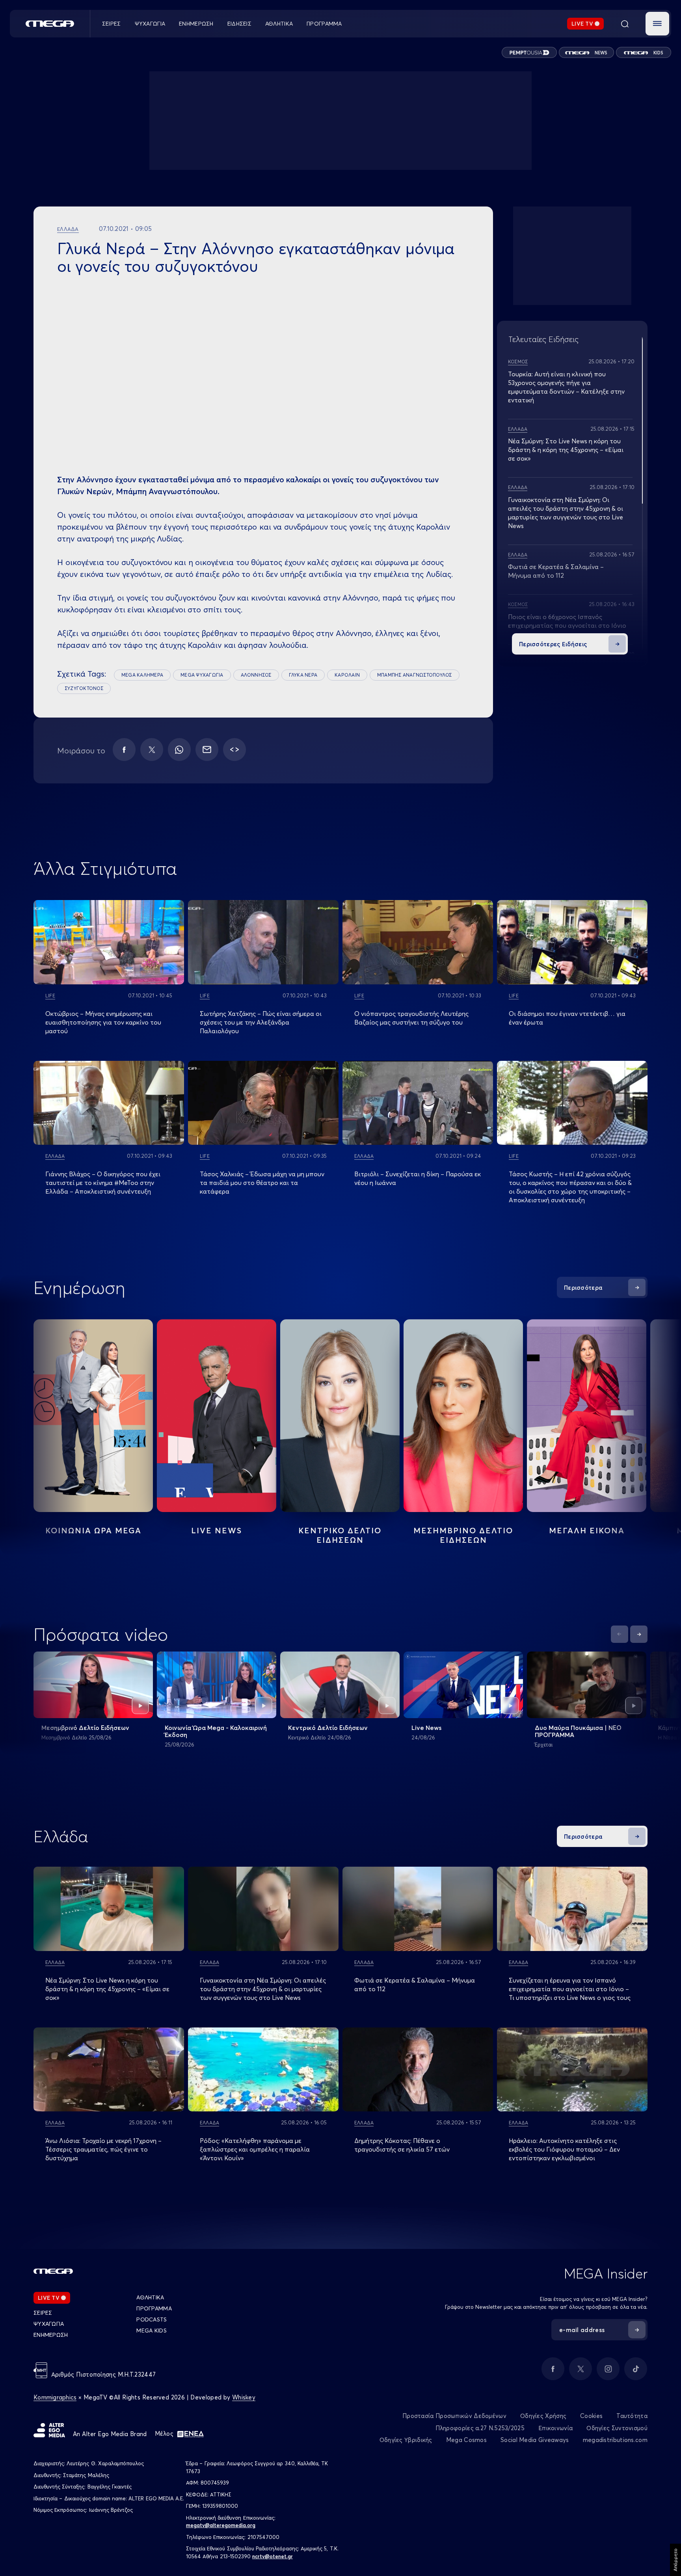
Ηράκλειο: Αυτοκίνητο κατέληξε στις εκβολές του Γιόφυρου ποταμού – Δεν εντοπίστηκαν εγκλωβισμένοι (564, 2149)
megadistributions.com (615, 2440)
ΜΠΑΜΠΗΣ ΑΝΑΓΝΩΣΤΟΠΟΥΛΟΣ (415, 675)
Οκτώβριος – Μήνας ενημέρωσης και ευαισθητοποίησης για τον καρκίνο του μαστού (103, 1022)
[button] (657, 24)
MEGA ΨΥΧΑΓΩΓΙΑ (202, 675)
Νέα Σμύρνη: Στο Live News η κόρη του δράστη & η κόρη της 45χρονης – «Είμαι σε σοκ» (566, 450)
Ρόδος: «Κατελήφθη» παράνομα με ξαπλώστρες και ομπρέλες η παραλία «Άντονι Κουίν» (255, 2149)
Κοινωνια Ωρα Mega (93, 1530)
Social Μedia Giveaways (535, 2440)
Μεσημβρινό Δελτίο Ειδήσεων (85, 1728)
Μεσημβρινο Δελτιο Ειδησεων (463, 1535)
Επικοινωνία (555, 2428)
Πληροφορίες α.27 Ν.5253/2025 (480, 2428)
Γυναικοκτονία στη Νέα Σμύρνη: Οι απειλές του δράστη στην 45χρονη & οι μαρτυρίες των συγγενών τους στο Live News (263, 1989)
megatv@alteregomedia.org (221, 2525)
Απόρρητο (675, 2560)
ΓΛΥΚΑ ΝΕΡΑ (303, 675)
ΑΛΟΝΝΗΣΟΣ (256, 675)
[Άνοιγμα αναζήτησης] (625, 24)
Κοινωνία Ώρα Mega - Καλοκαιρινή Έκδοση (216, 1731)
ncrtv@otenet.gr (273, 2556)
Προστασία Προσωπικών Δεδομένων (454, 2416)
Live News (217, 1530)
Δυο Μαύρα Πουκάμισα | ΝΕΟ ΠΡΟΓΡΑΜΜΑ (578, 1731)
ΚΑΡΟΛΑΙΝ (347, 675)
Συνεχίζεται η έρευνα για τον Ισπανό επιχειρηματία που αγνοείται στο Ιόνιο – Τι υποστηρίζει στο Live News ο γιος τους (570, 1989)
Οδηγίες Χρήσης (543, 2416)
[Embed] (234, 750)
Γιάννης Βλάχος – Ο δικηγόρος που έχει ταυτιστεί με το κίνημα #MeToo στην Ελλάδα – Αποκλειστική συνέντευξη (103, 1183)
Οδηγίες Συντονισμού (617, 2428)
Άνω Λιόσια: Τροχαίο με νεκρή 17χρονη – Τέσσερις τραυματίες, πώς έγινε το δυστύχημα (103, 2149)
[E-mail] (207, 750)
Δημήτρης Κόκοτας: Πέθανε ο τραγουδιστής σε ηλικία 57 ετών (402, 2145)
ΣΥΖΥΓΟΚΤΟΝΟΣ (84, 688)
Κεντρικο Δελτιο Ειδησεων (340, 1535)
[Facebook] (124, 750)
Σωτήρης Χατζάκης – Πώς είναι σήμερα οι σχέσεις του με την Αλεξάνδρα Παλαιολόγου (261, 1022)
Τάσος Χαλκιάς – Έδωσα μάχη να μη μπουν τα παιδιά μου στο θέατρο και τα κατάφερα (262, 1183)
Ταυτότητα (632, 2416)
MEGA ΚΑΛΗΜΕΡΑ (142, 675)
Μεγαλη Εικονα (587, 1530)
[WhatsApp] (179, 750)
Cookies (591, 2416)
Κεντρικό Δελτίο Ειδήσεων (328, 1728)
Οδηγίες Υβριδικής (406, 2440)
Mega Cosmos (466, 2440)
